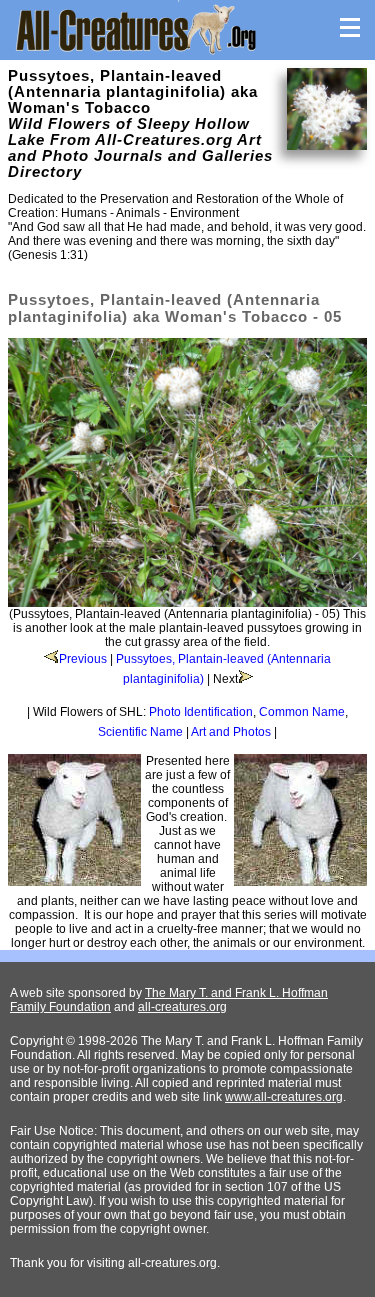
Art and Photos (231, 732)
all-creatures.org (182, 1007)
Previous (83, 659)
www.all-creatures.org (284, 1097)
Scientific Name (140, 732)
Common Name (302, 712)
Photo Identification (201, 712)
